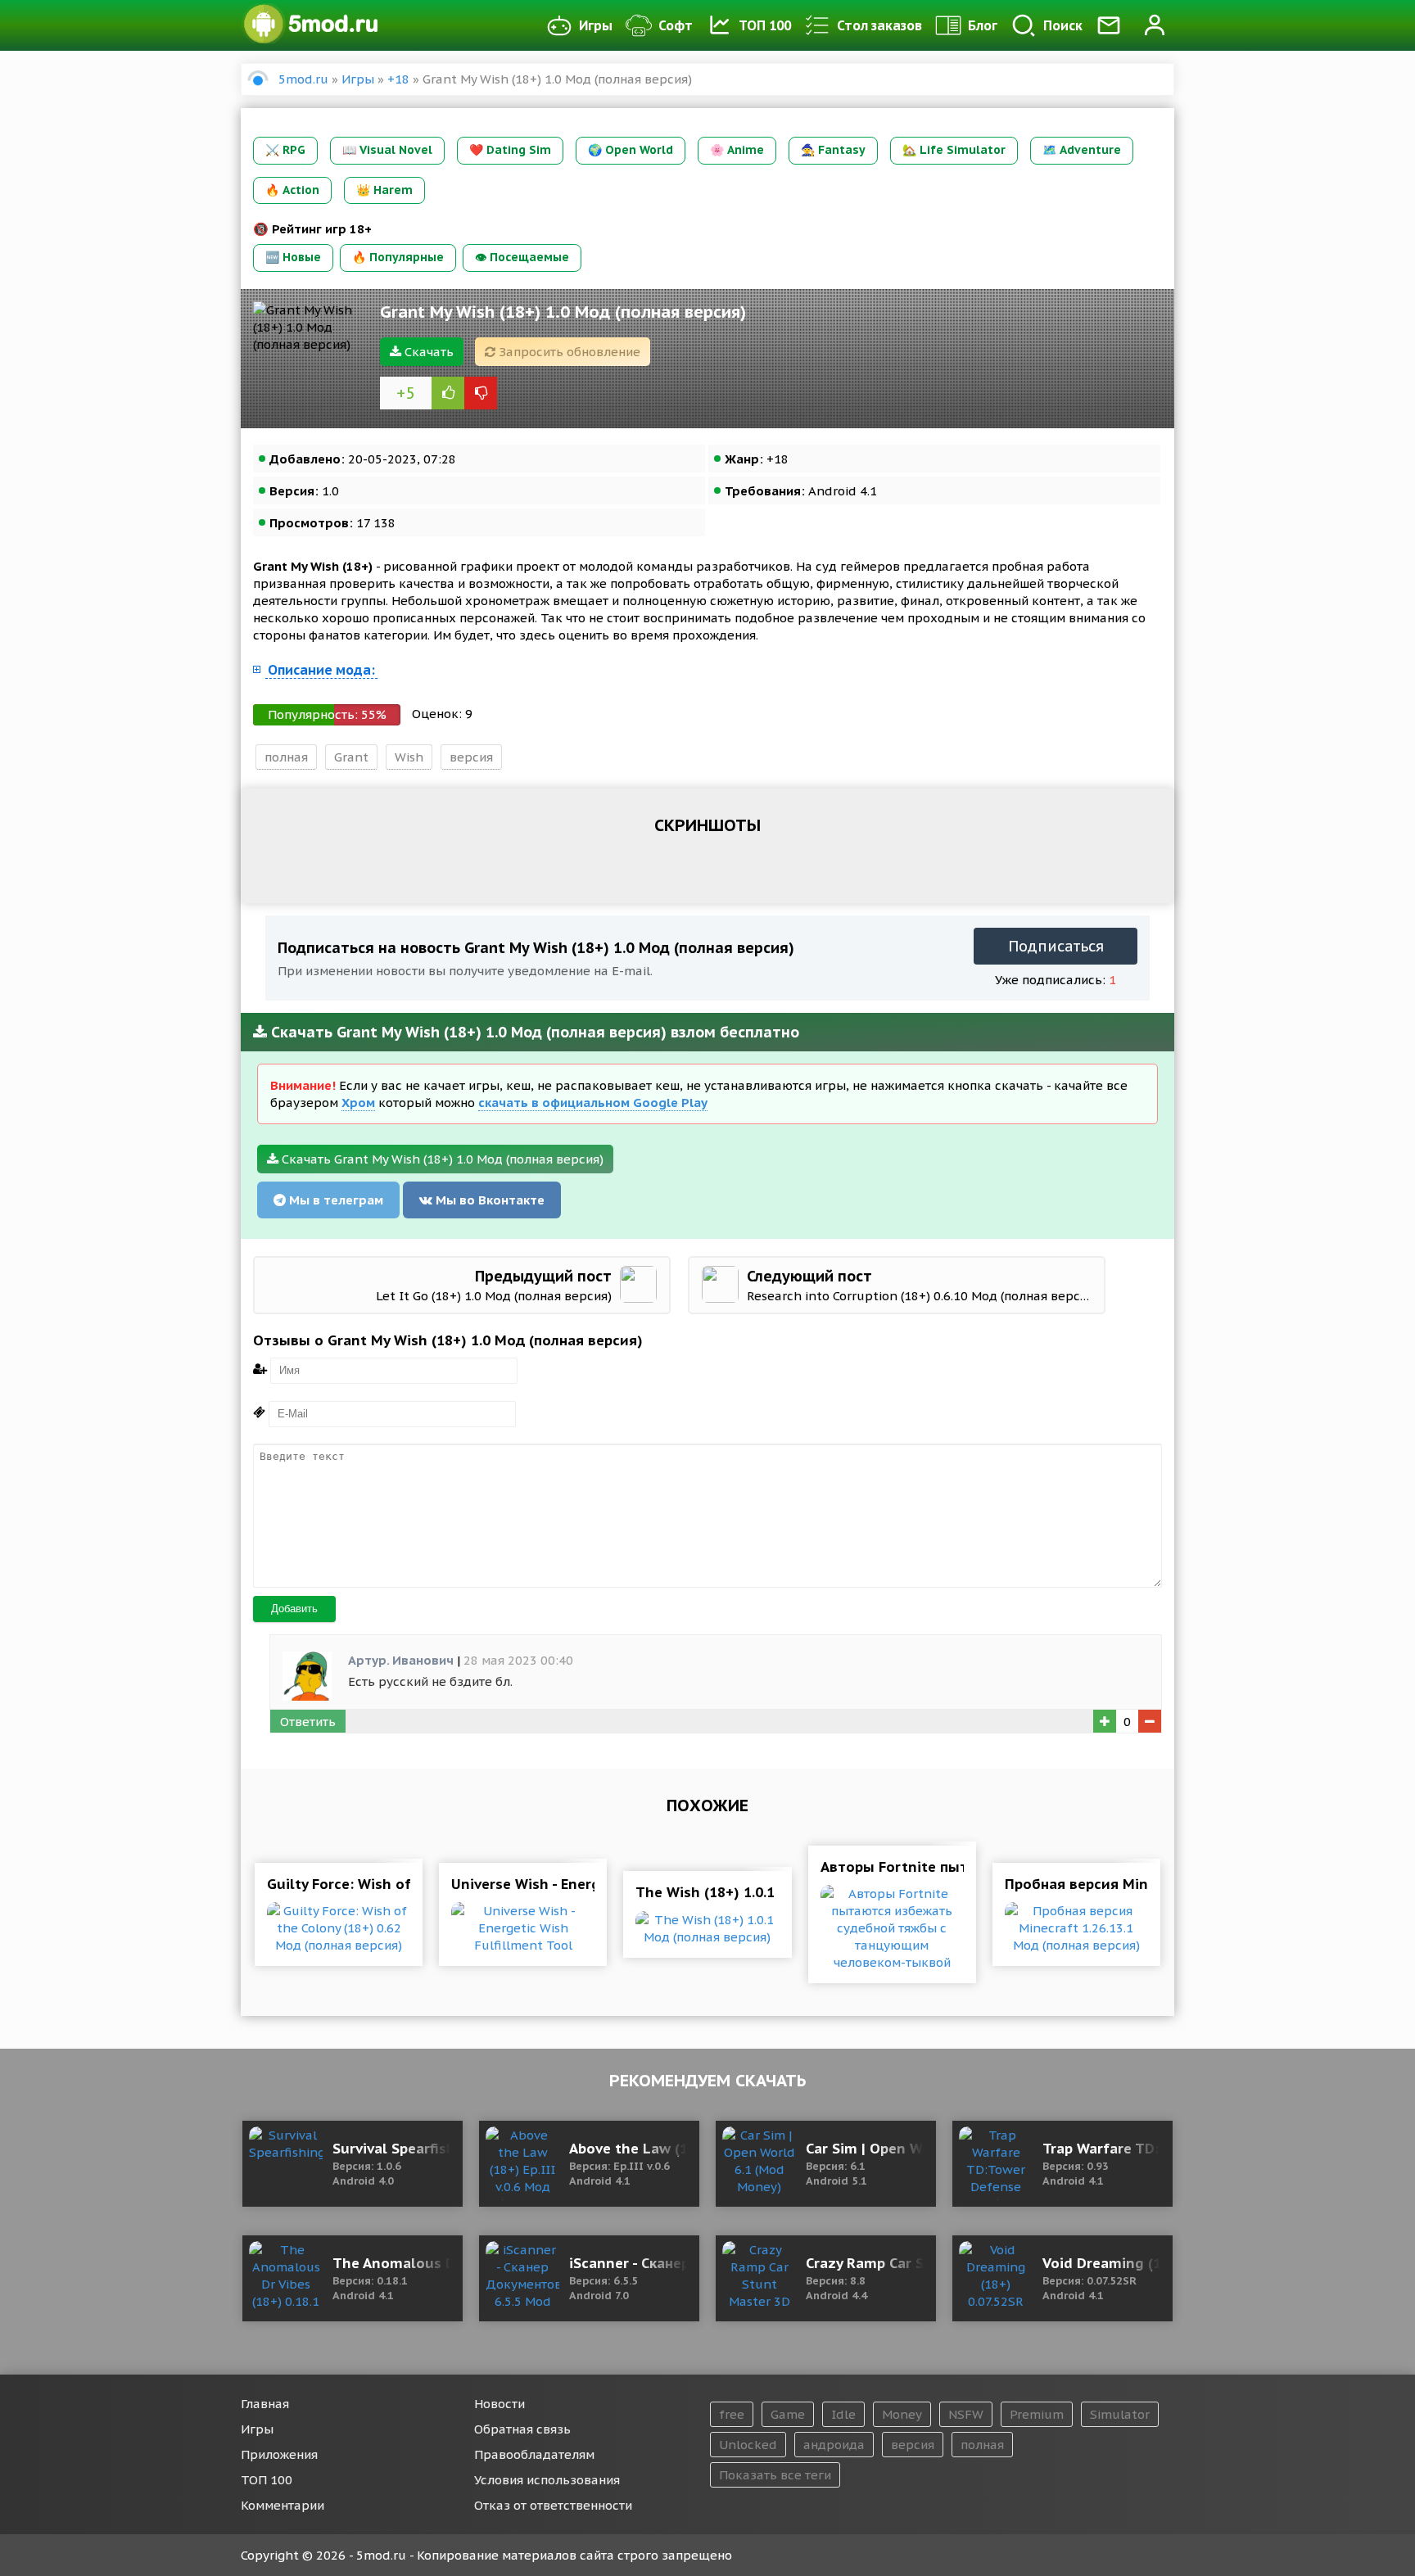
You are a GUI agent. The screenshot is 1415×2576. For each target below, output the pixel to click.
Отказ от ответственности (553, 2505)
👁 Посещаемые (522, 257)
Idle (843, 2414)
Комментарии (283, 2505)
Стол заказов (879, 25)
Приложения (279, 2454)
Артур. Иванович (401, 1660)
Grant (351, 757)
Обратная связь (522, 2429)
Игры (596, 25)
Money (902, 2414)
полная (286, 757)
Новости (500, 2404)
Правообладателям (534, 2454)
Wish (409, 757)
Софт (676, 25)
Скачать (427, 352)
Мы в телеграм (335, 1200)
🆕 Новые (293, 257)
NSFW (966, 2414)
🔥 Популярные (398, 257)
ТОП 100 (765, 25)
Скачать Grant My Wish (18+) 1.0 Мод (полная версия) (441, 1159)
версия (471, 757)
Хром (358, 1103)
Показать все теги (775, 2475)
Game (788, 2414)
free (732, 2414)
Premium (1037, 2414)
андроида (834, 2445)
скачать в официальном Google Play (593, 1103)
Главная (265, 2404)
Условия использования (547, 2480)
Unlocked (748, 2445)
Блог (983, 25)
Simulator (1120, 2414)
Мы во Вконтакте (488, 1200)
